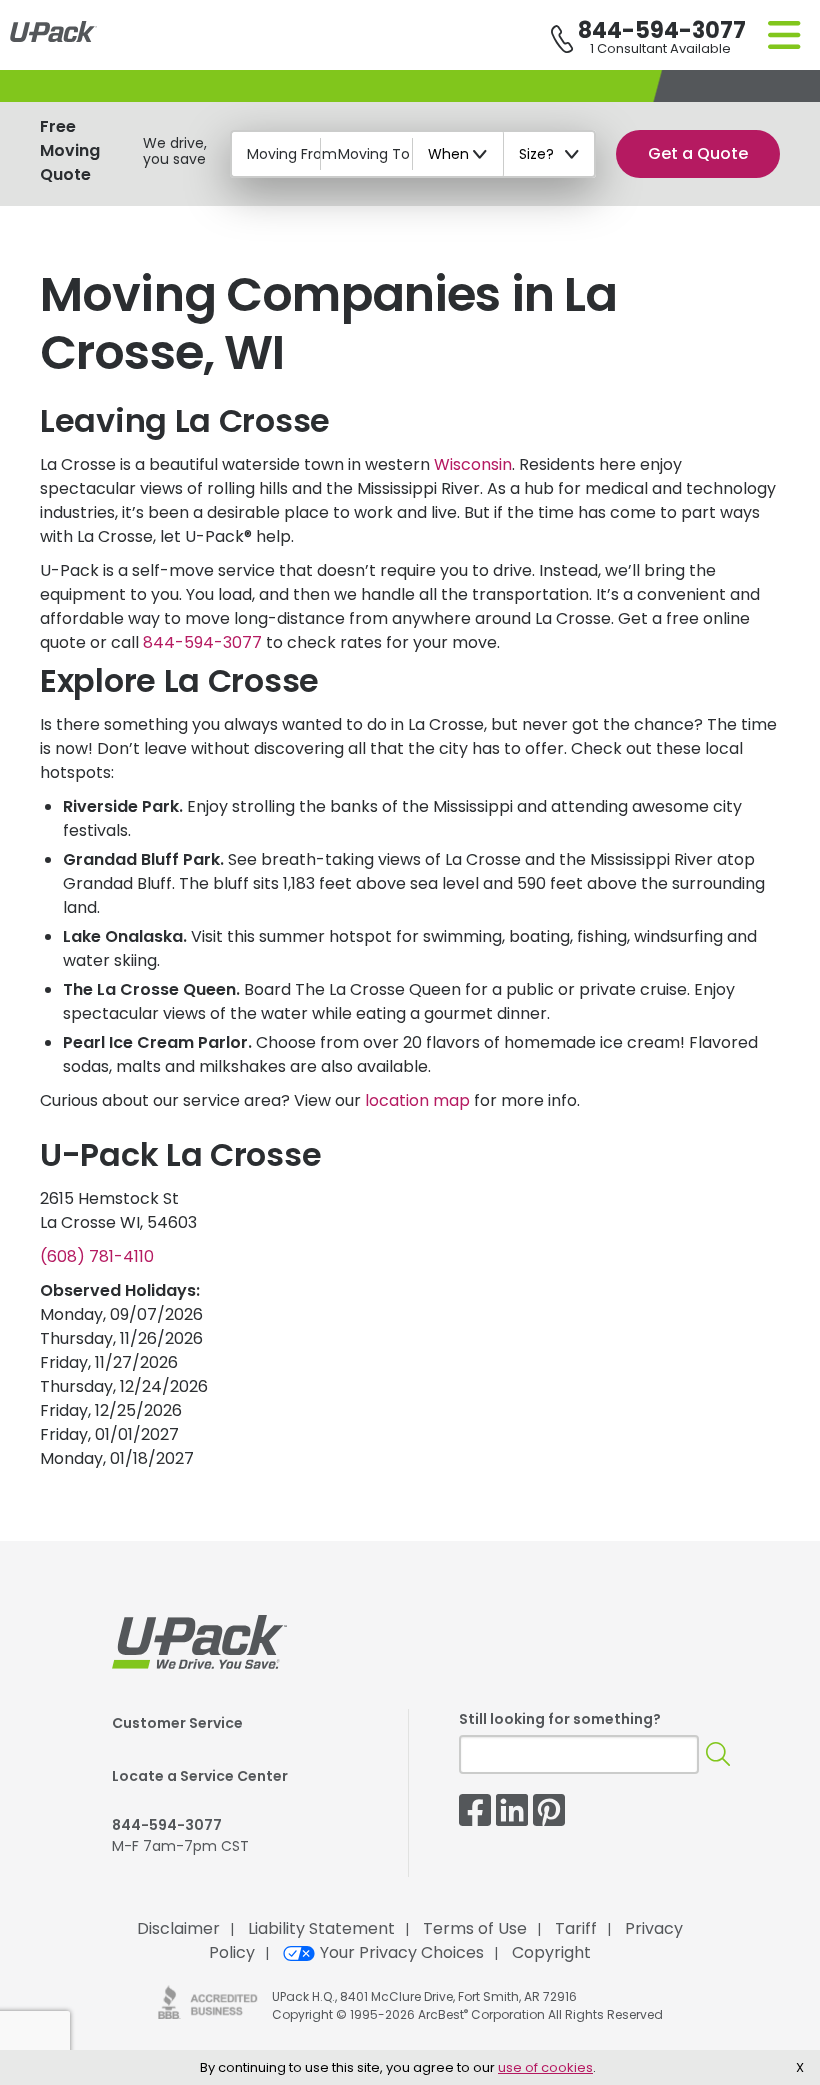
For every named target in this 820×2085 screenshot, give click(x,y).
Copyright (551, 1952)
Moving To (374, 154)
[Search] (718, 1754)
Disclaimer (178, 1928)
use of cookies (545, 2067)
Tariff (576, 1928)
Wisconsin (473, 464)
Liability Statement (321, 1928)
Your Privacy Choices (402, 1952)
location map (417, 1100)
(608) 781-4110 (97, 1256)
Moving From (292, 154)
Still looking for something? (560, 1719)
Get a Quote (698, 153)
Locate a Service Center (200, 1776)
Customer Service (177, 1723)
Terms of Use (475, 1928)
